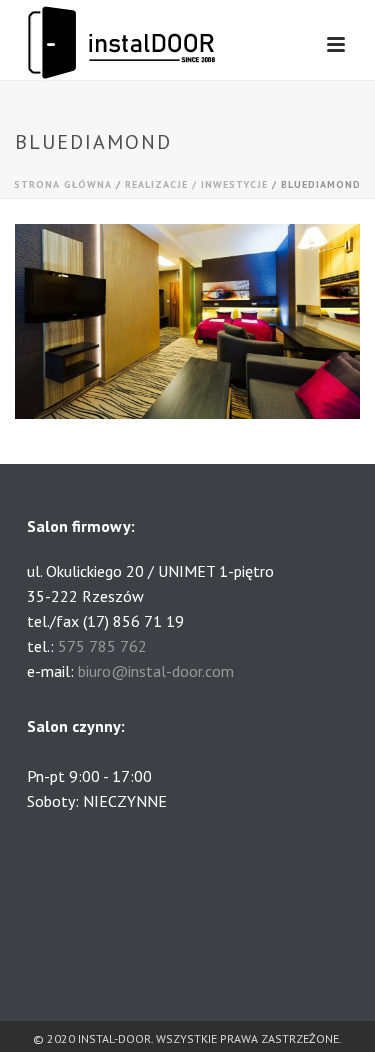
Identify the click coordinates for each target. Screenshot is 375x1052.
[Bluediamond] (187, 320)
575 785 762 (102, 646)
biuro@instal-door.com (156, 671)
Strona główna (63, 184)
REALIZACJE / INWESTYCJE (196, 184)
